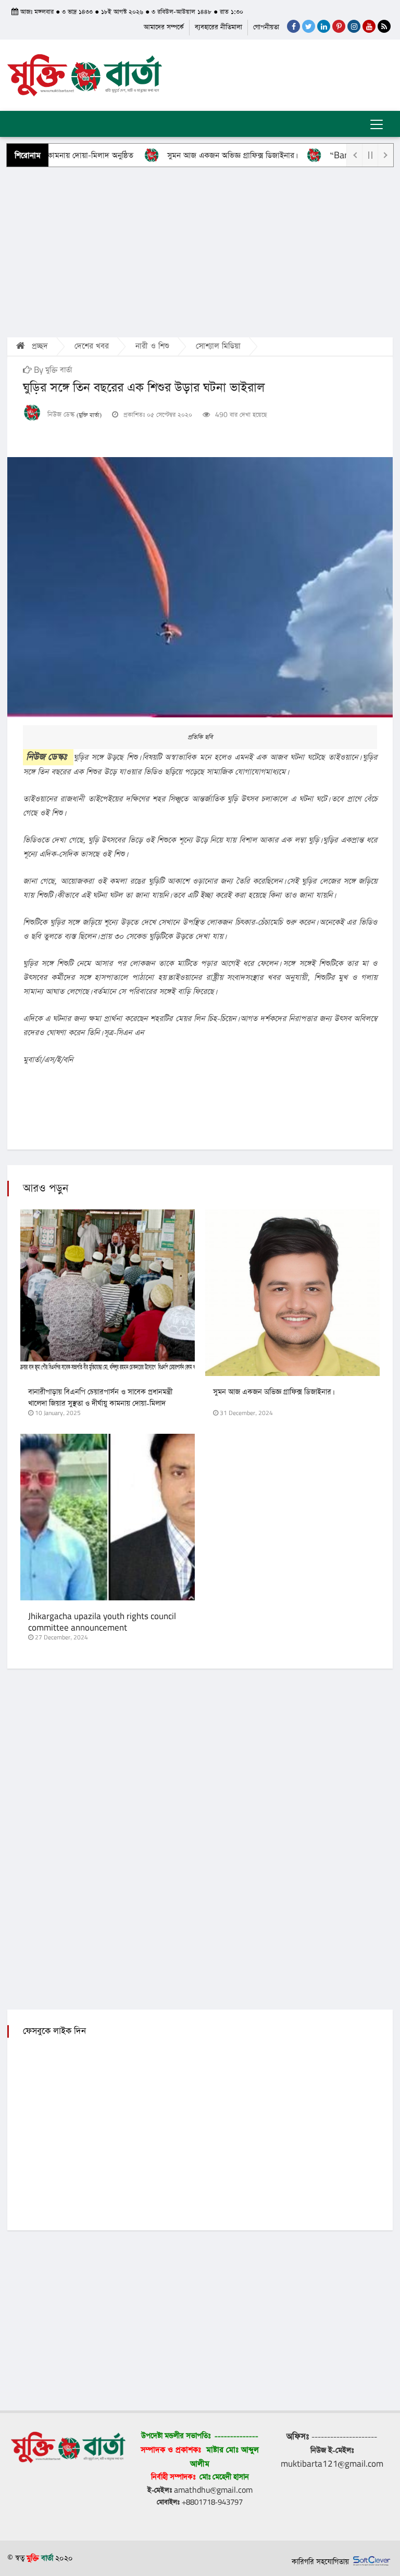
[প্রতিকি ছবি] (200, 587)
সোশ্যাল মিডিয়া (218, 346)
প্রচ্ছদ (39, 346)
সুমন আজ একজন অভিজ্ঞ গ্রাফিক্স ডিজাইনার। (199, 155)
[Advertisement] (200, 251)
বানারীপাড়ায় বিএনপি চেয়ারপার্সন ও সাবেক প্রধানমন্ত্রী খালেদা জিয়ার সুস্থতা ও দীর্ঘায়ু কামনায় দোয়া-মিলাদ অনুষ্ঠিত (100, 1404)
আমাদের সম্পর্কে (164, 27)
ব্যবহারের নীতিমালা (218, 27)
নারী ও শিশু (152, 346)
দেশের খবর (92, 346)
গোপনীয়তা (266, 27)
